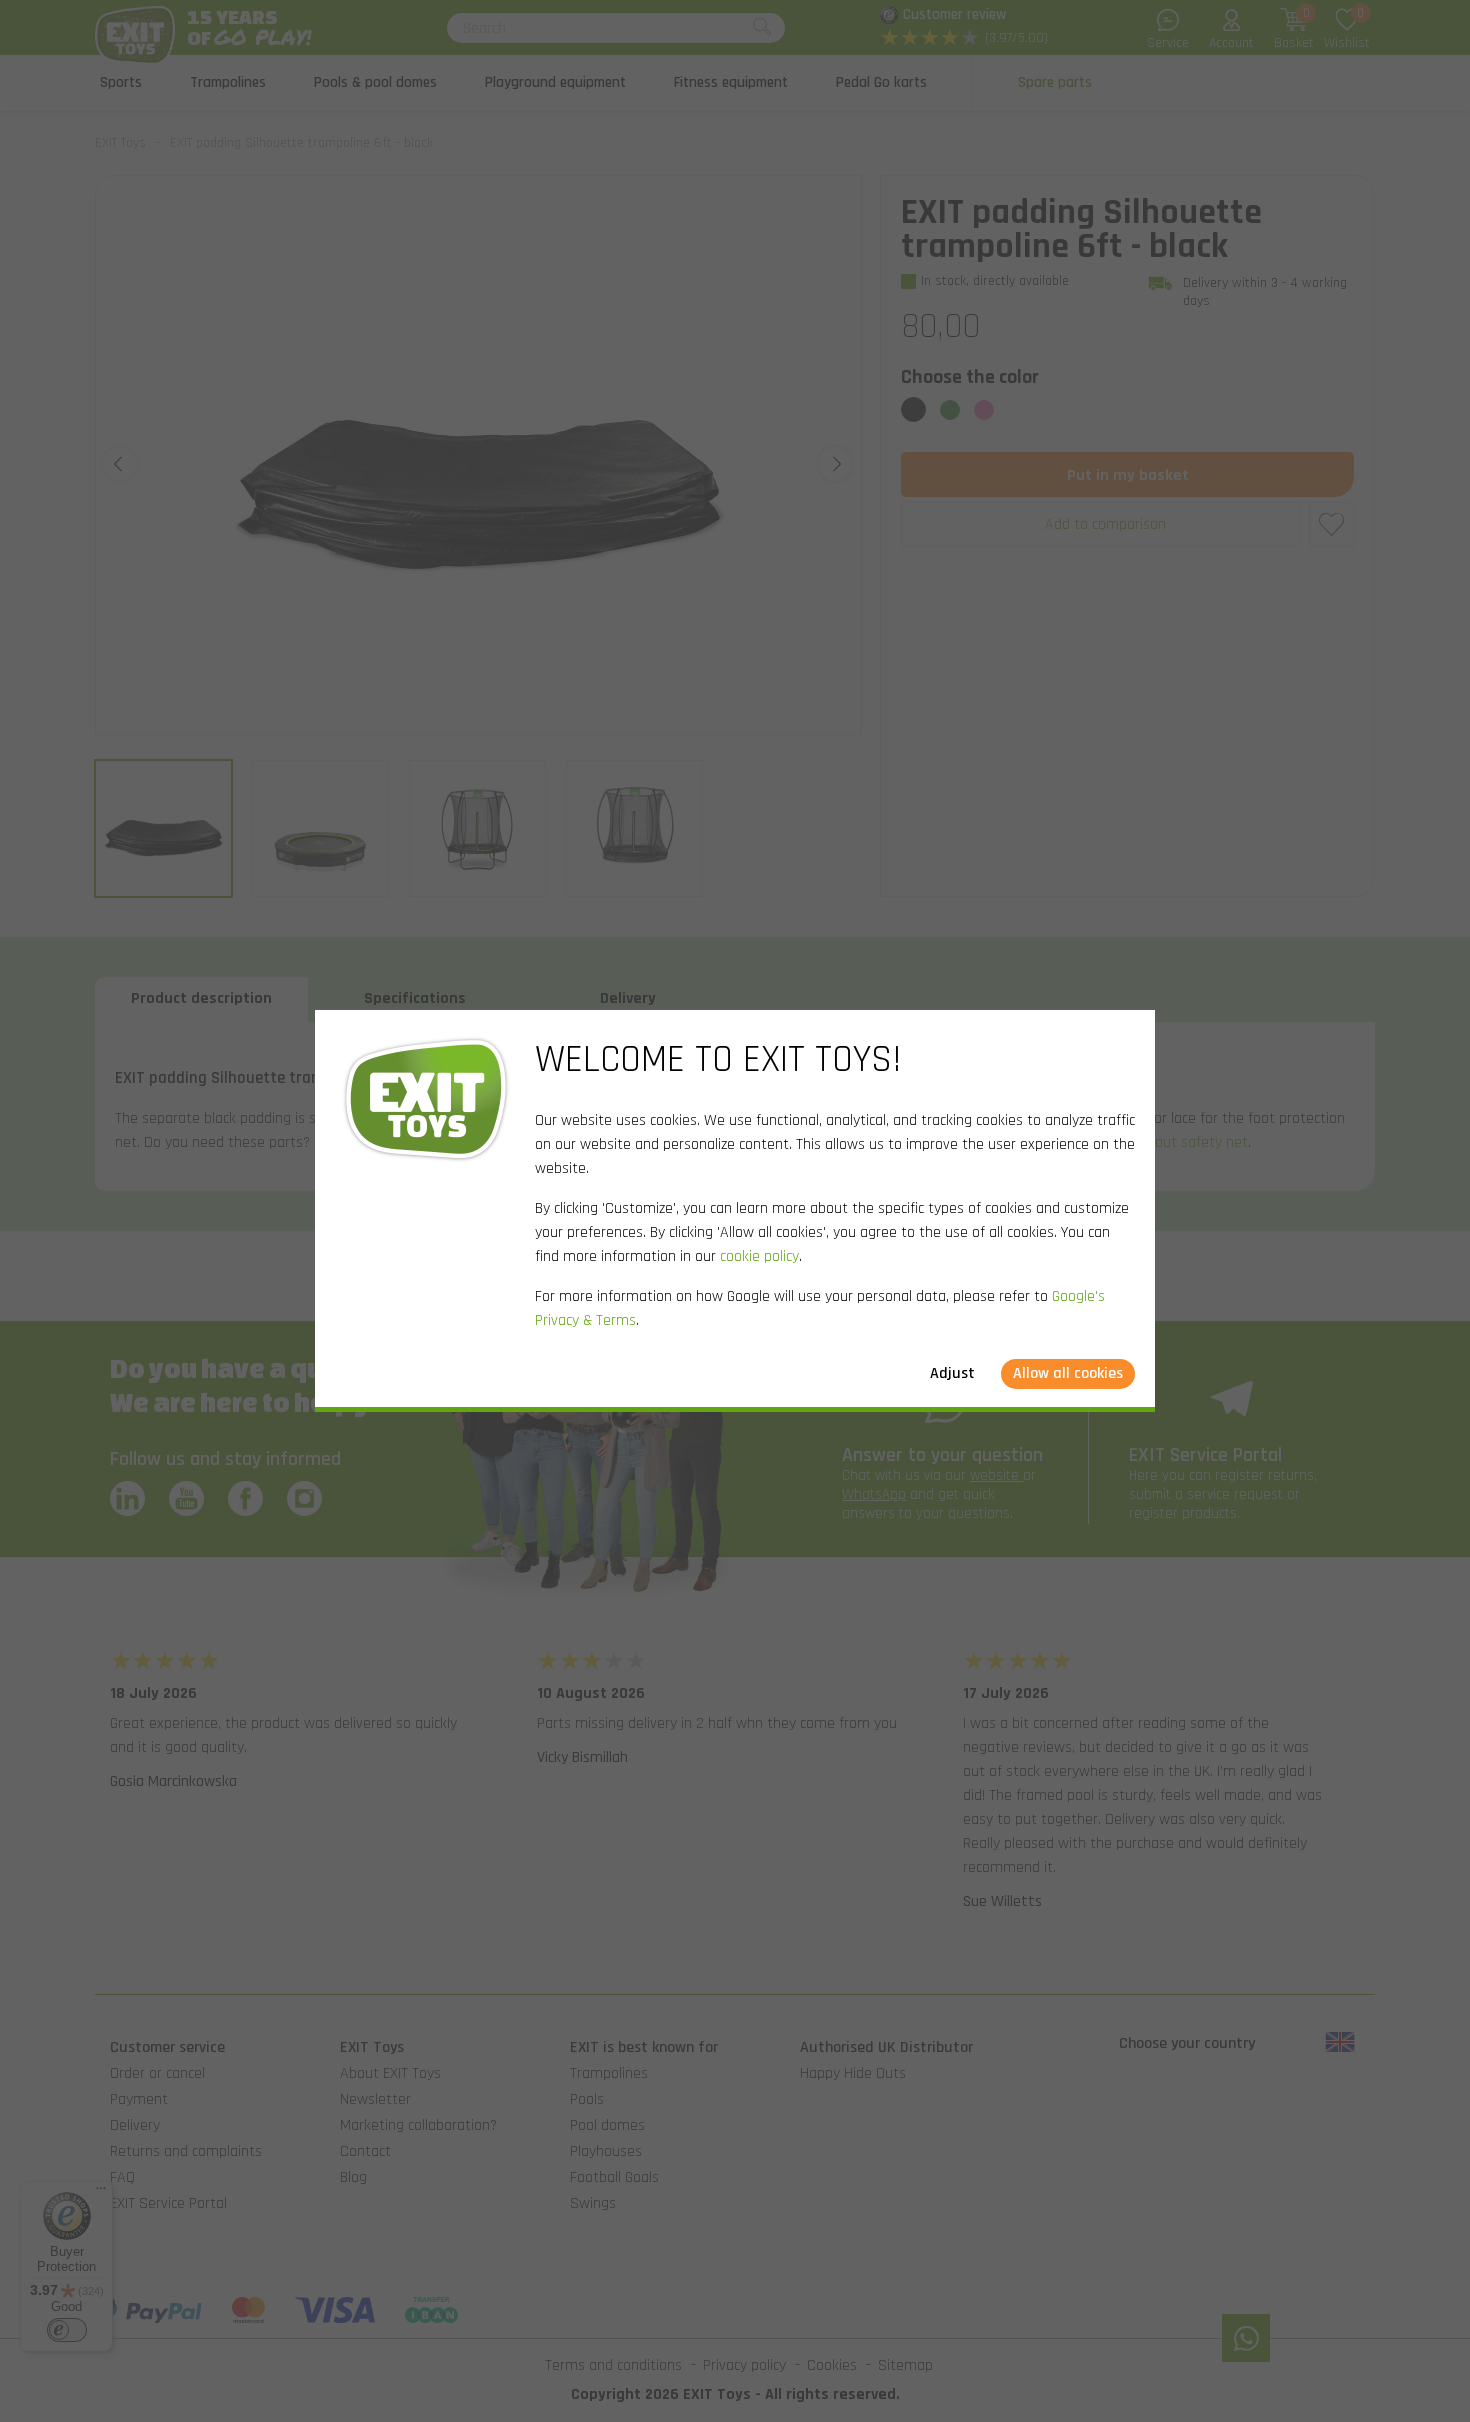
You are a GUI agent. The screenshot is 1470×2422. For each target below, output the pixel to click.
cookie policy (759, 1256)
